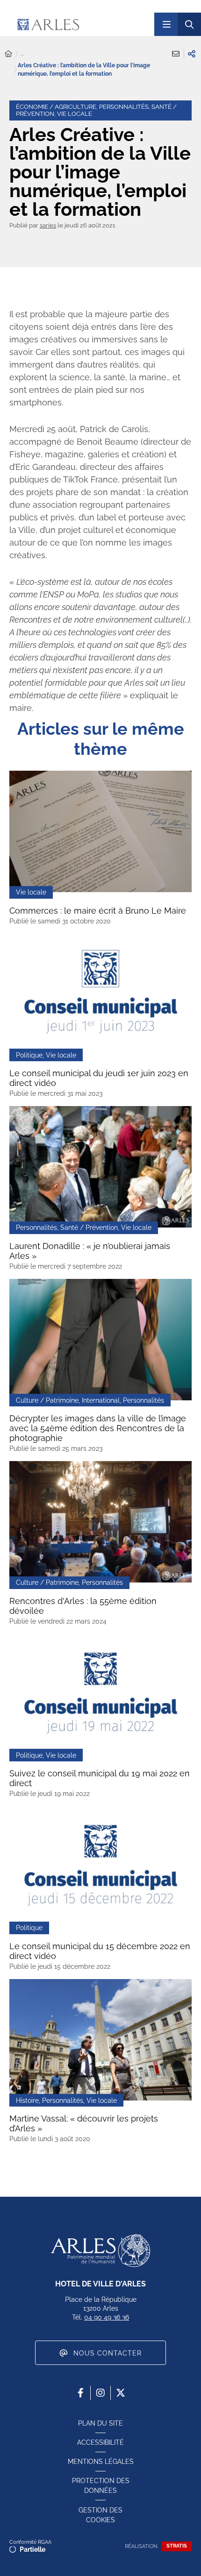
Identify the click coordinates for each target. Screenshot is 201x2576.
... (22, 54)
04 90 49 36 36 (107, 2317)
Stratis (177, 2546)
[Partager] (192, 54)
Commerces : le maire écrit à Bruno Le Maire (98, 911)
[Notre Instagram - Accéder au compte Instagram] (100, 2393)
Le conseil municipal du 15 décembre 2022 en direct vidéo (100, 1951)
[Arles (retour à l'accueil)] (76, 24)
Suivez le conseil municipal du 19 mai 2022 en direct (100, 1778)
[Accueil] (8, 54)
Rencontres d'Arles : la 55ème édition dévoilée (83, 1606)
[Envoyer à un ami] (176, 54)
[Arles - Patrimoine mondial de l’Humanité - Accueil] (100, 2250)
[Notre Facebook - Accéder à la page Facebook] (80, 2393)
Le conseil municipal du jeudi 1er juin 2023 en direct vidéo (99, 1078)
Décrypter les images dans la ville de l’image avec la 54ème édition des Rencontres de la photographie (98, 1428)
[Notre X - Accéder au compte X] (121, 2393)
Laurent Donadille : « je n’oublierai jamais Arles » (90, 1251)
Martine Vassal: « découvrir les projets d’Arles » (84, 2123)
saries (48, 225)
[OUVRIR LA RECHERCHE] (189, 24)
